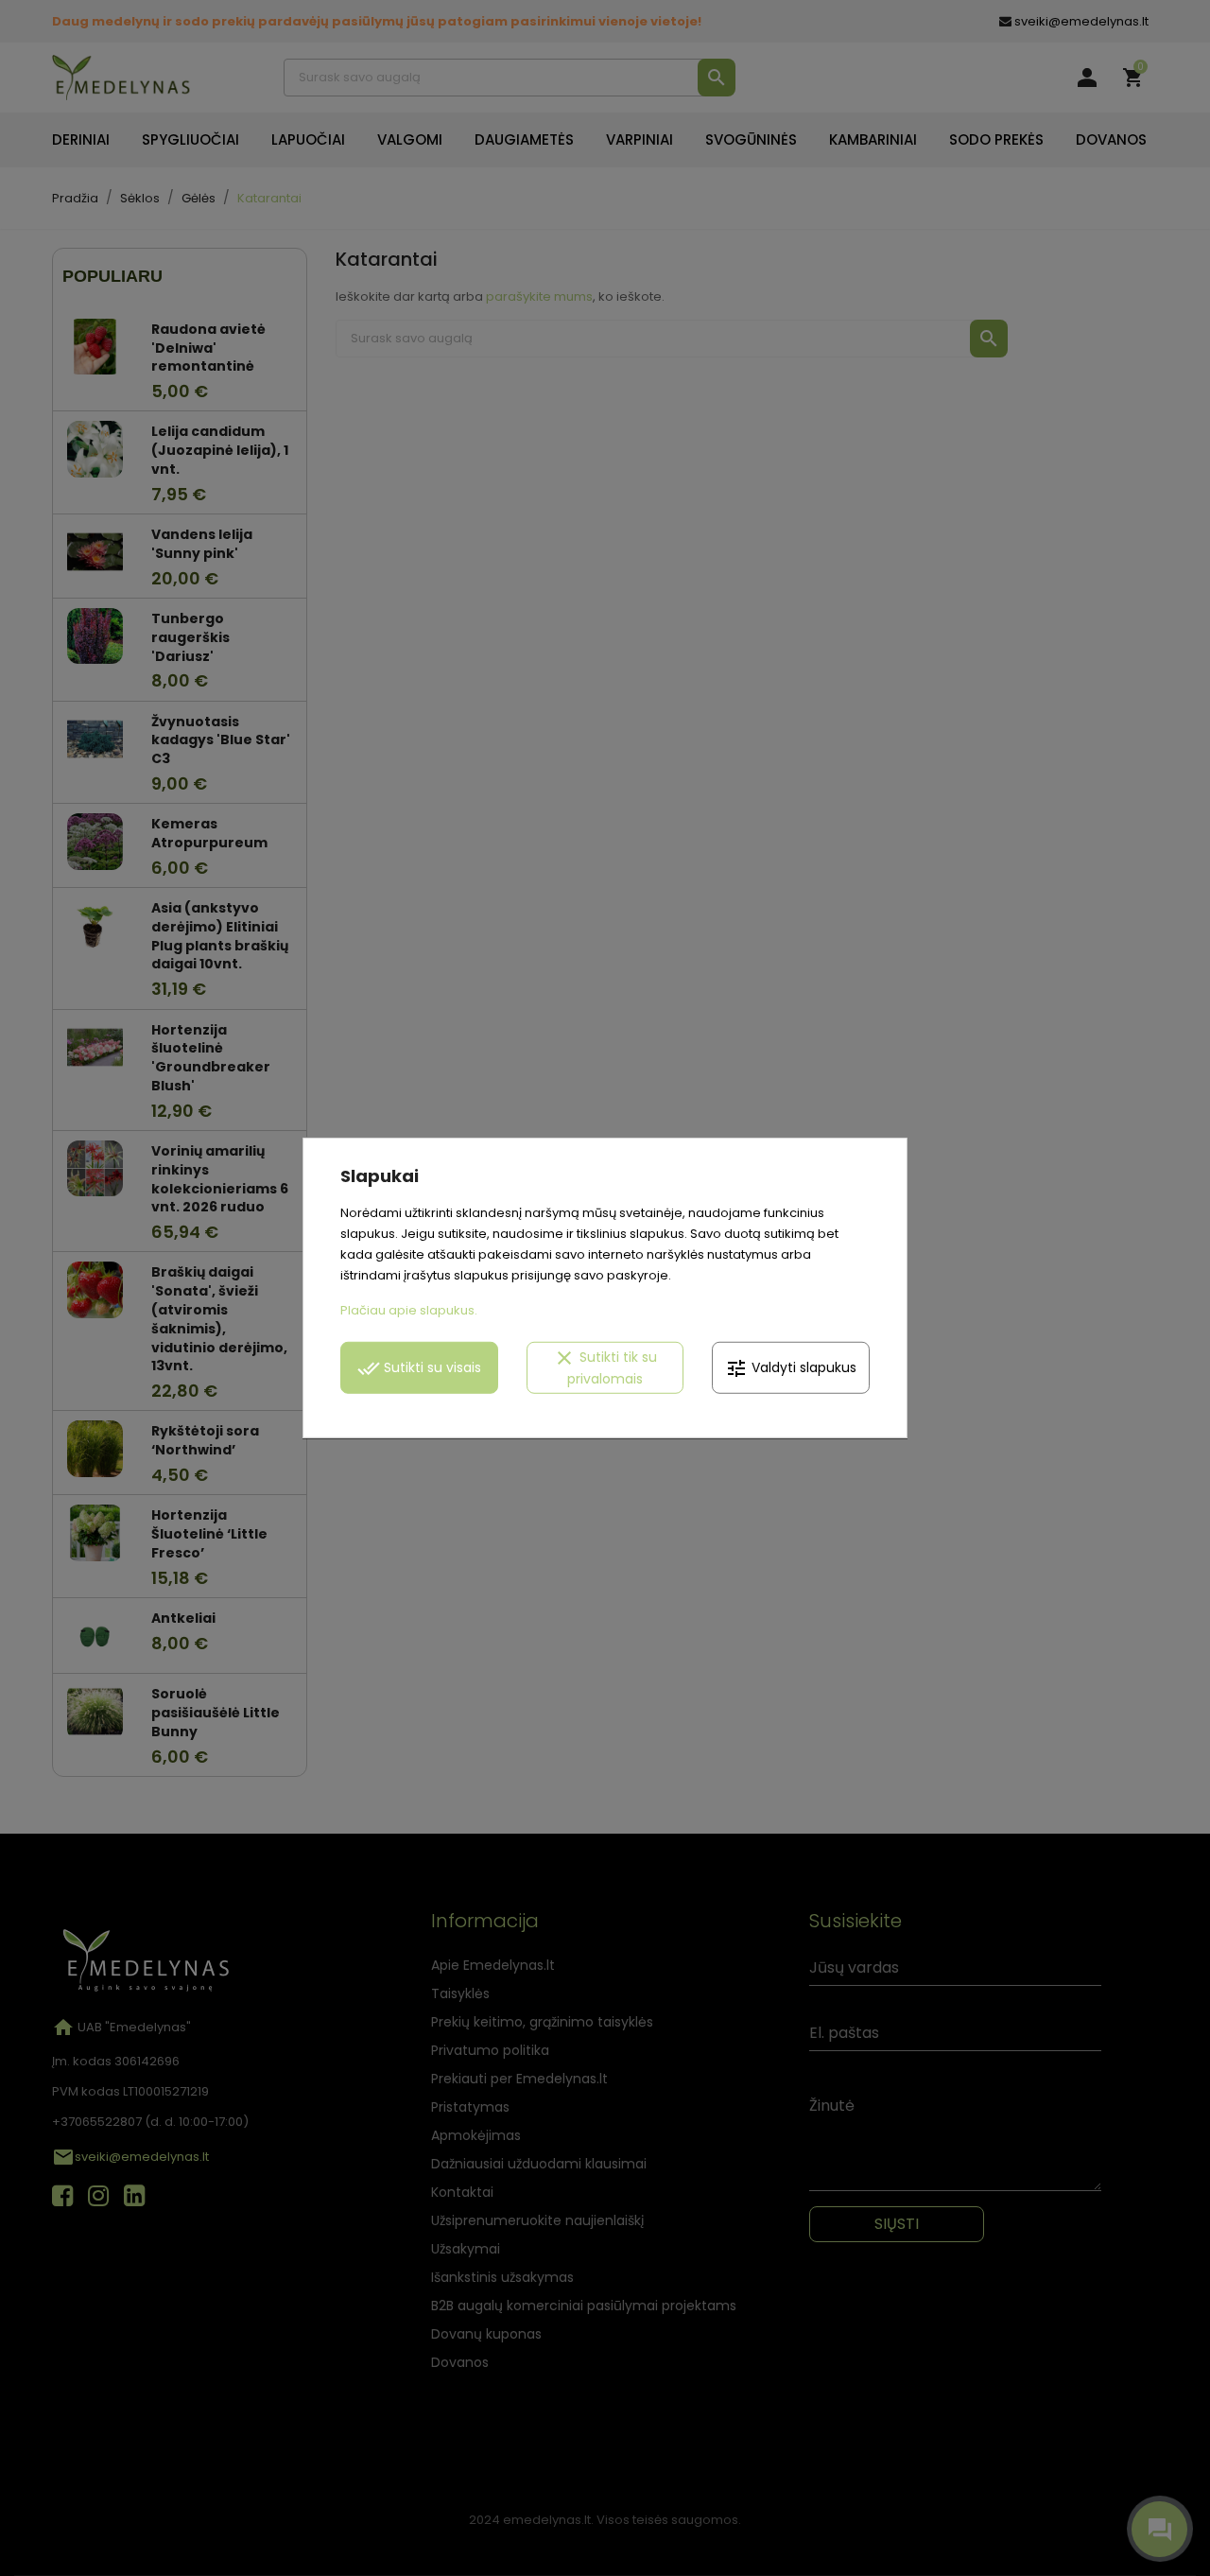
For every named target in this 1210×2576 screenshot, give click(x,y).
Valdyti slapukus (791, 1367)
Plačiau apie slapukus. (409, 1310)
